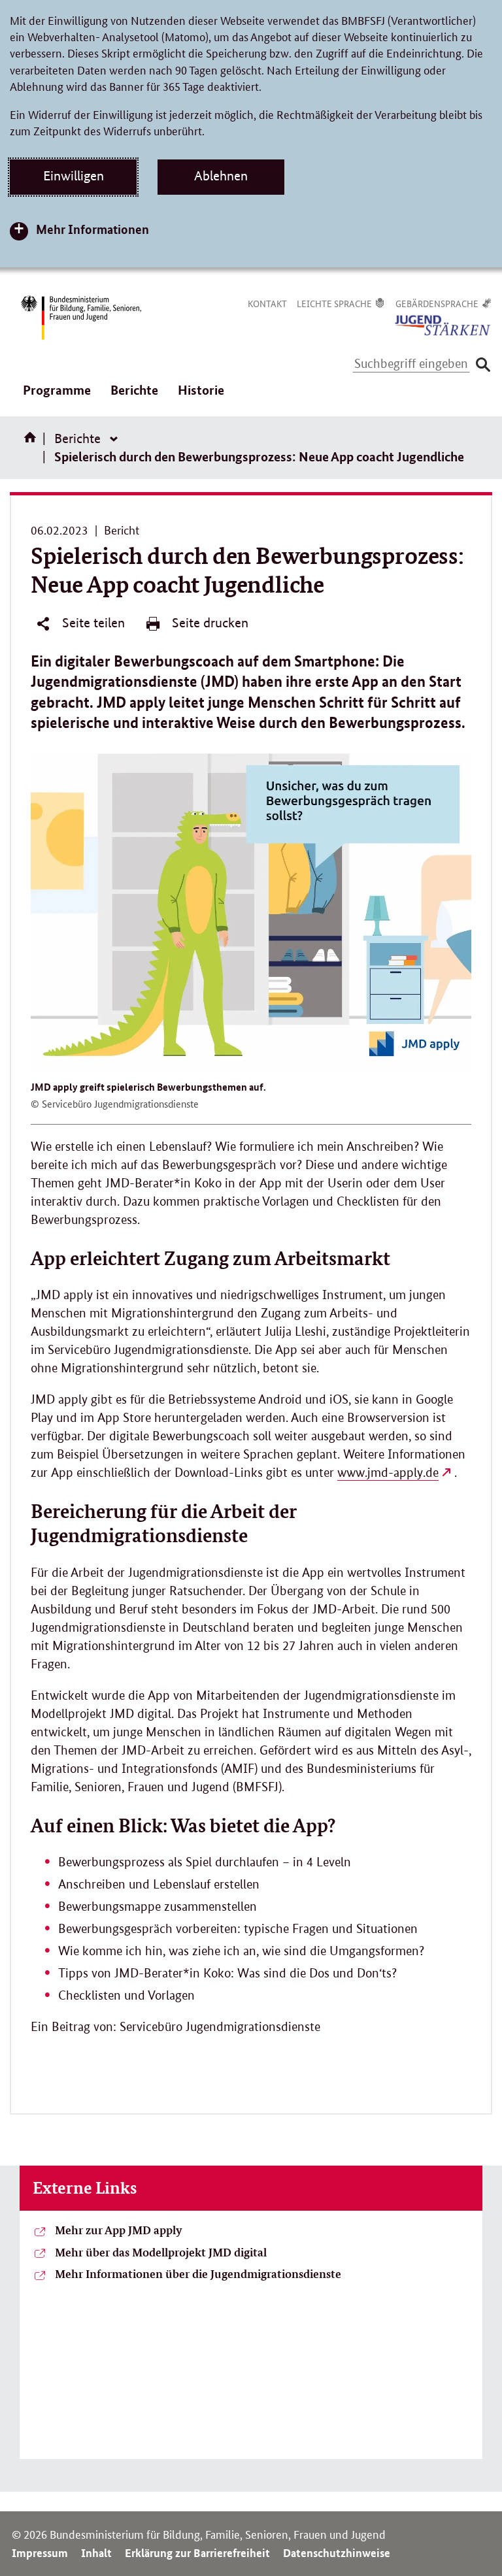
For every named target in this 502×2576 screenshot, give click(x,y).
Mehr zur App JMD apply (119, 2230)
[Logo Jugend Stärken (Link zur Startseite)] (443, 324)
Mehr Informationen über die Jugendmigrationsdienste (198, 2273)
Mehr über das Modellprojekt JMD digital (161, 2252)
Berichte (134, 399)
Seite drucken (209, 623)
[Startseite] (33, 442)
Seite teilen (92, 623)
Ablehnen (221, 176)
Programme (57, 399)
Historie (201, 390)
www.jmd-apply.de (388, 1473)
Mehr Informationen (92, 229)
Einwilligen (74, 176)
